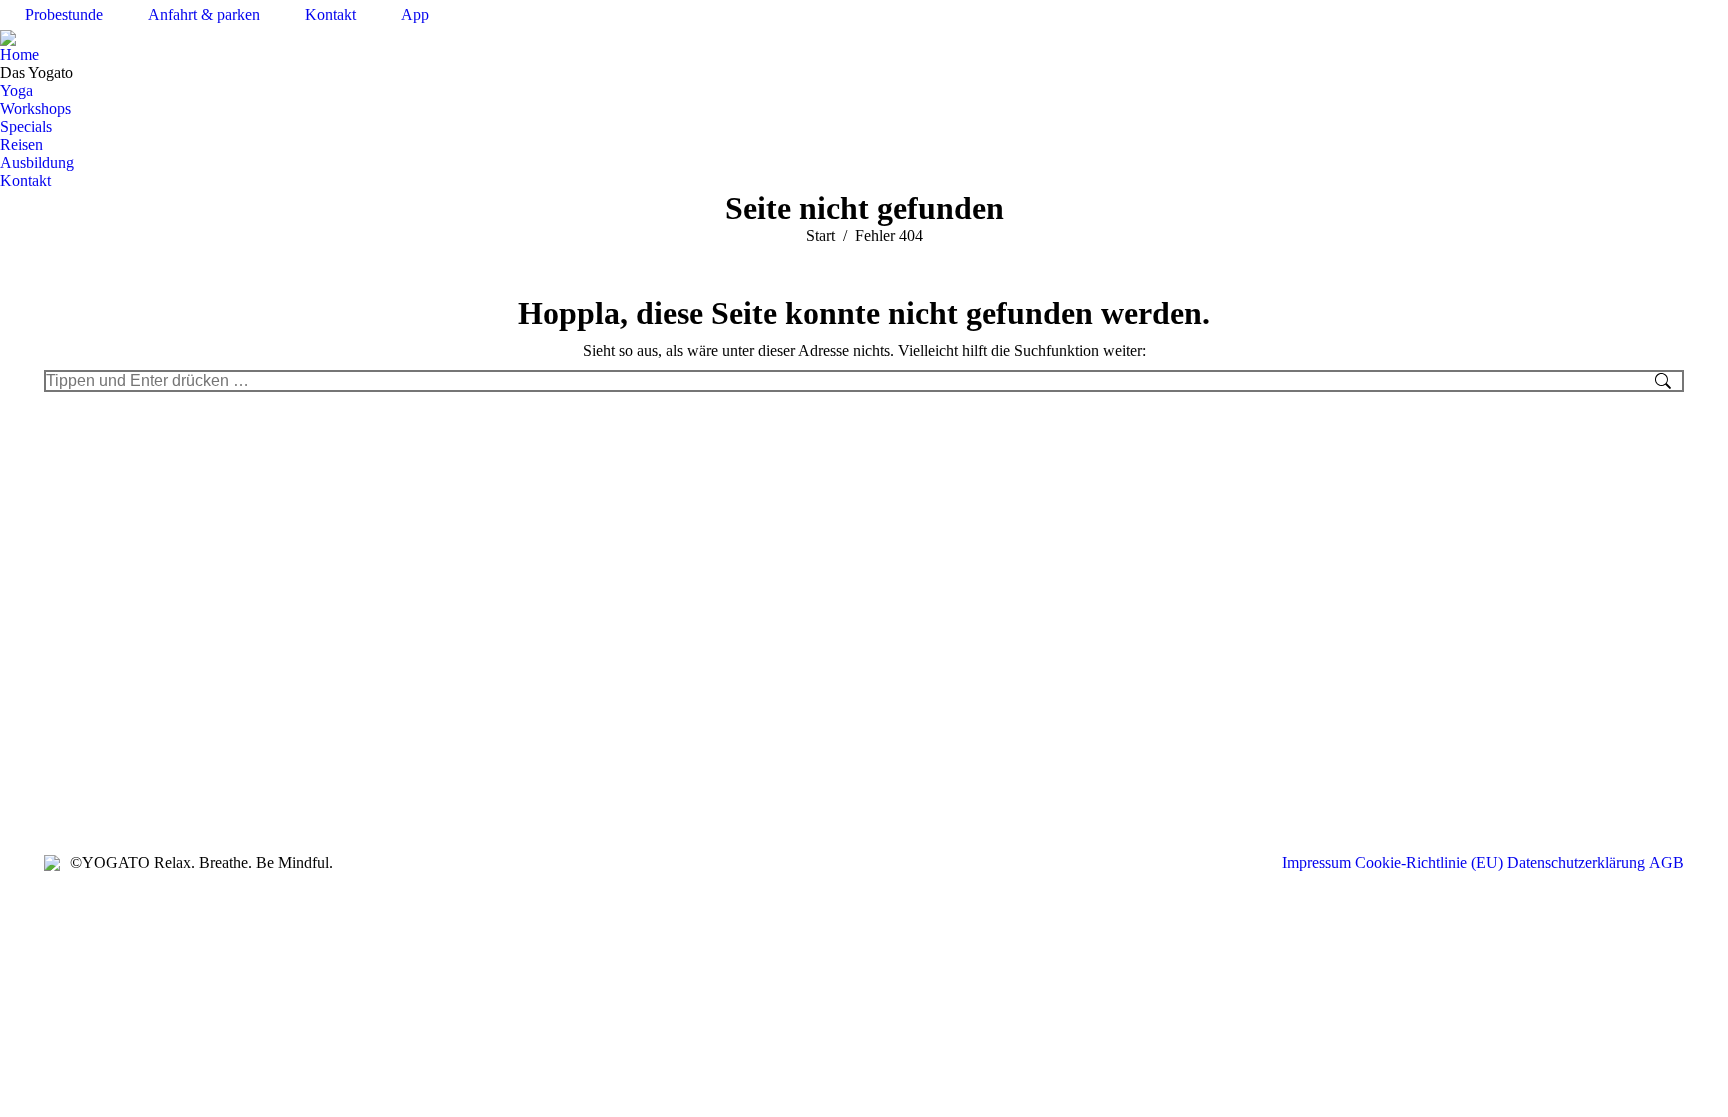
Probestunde (64, 14)
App (415, 14)
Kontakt (330, 14)
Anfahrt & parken (204, 14)
